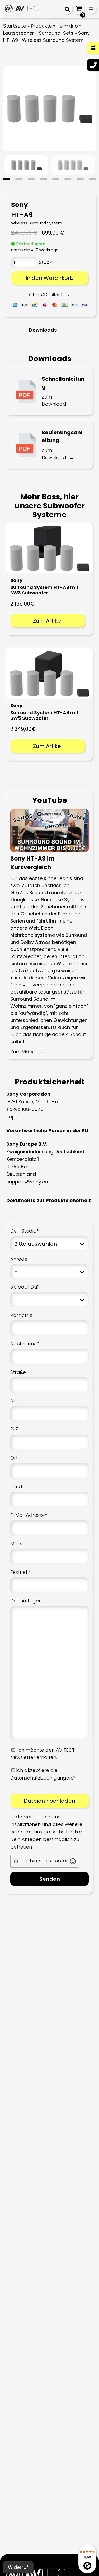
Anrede (19, 1259)
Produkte (41, 26)
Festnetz (20, 1572)
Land (16, 1486)
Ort (14, 1458)
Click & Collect (46, 295)
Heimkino (67, 26)
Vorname (21, 1315)
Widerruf (18, 2567)
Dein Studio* (24, 1231)
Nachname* (25, 1344)
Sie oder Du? (25, 1287)
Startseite (15, 26)
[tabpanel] (26, 165)
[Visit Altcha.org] (73, 1861)
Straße (18, 1372)
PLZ (14, 1429)
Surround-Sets (56, 33)
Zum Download (54, 400)
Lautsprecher (19, 33)
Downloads (43, 330)
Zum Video (23, 1052)
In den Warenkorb (50, 278)
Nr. (13, 1401)
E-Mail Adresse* (29, 1515)
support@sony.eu (27, 1182)
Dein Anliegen (26, 1601)
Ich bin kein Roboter (45, 1861)
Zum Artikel (48, 621)
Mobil (16, 1543)
